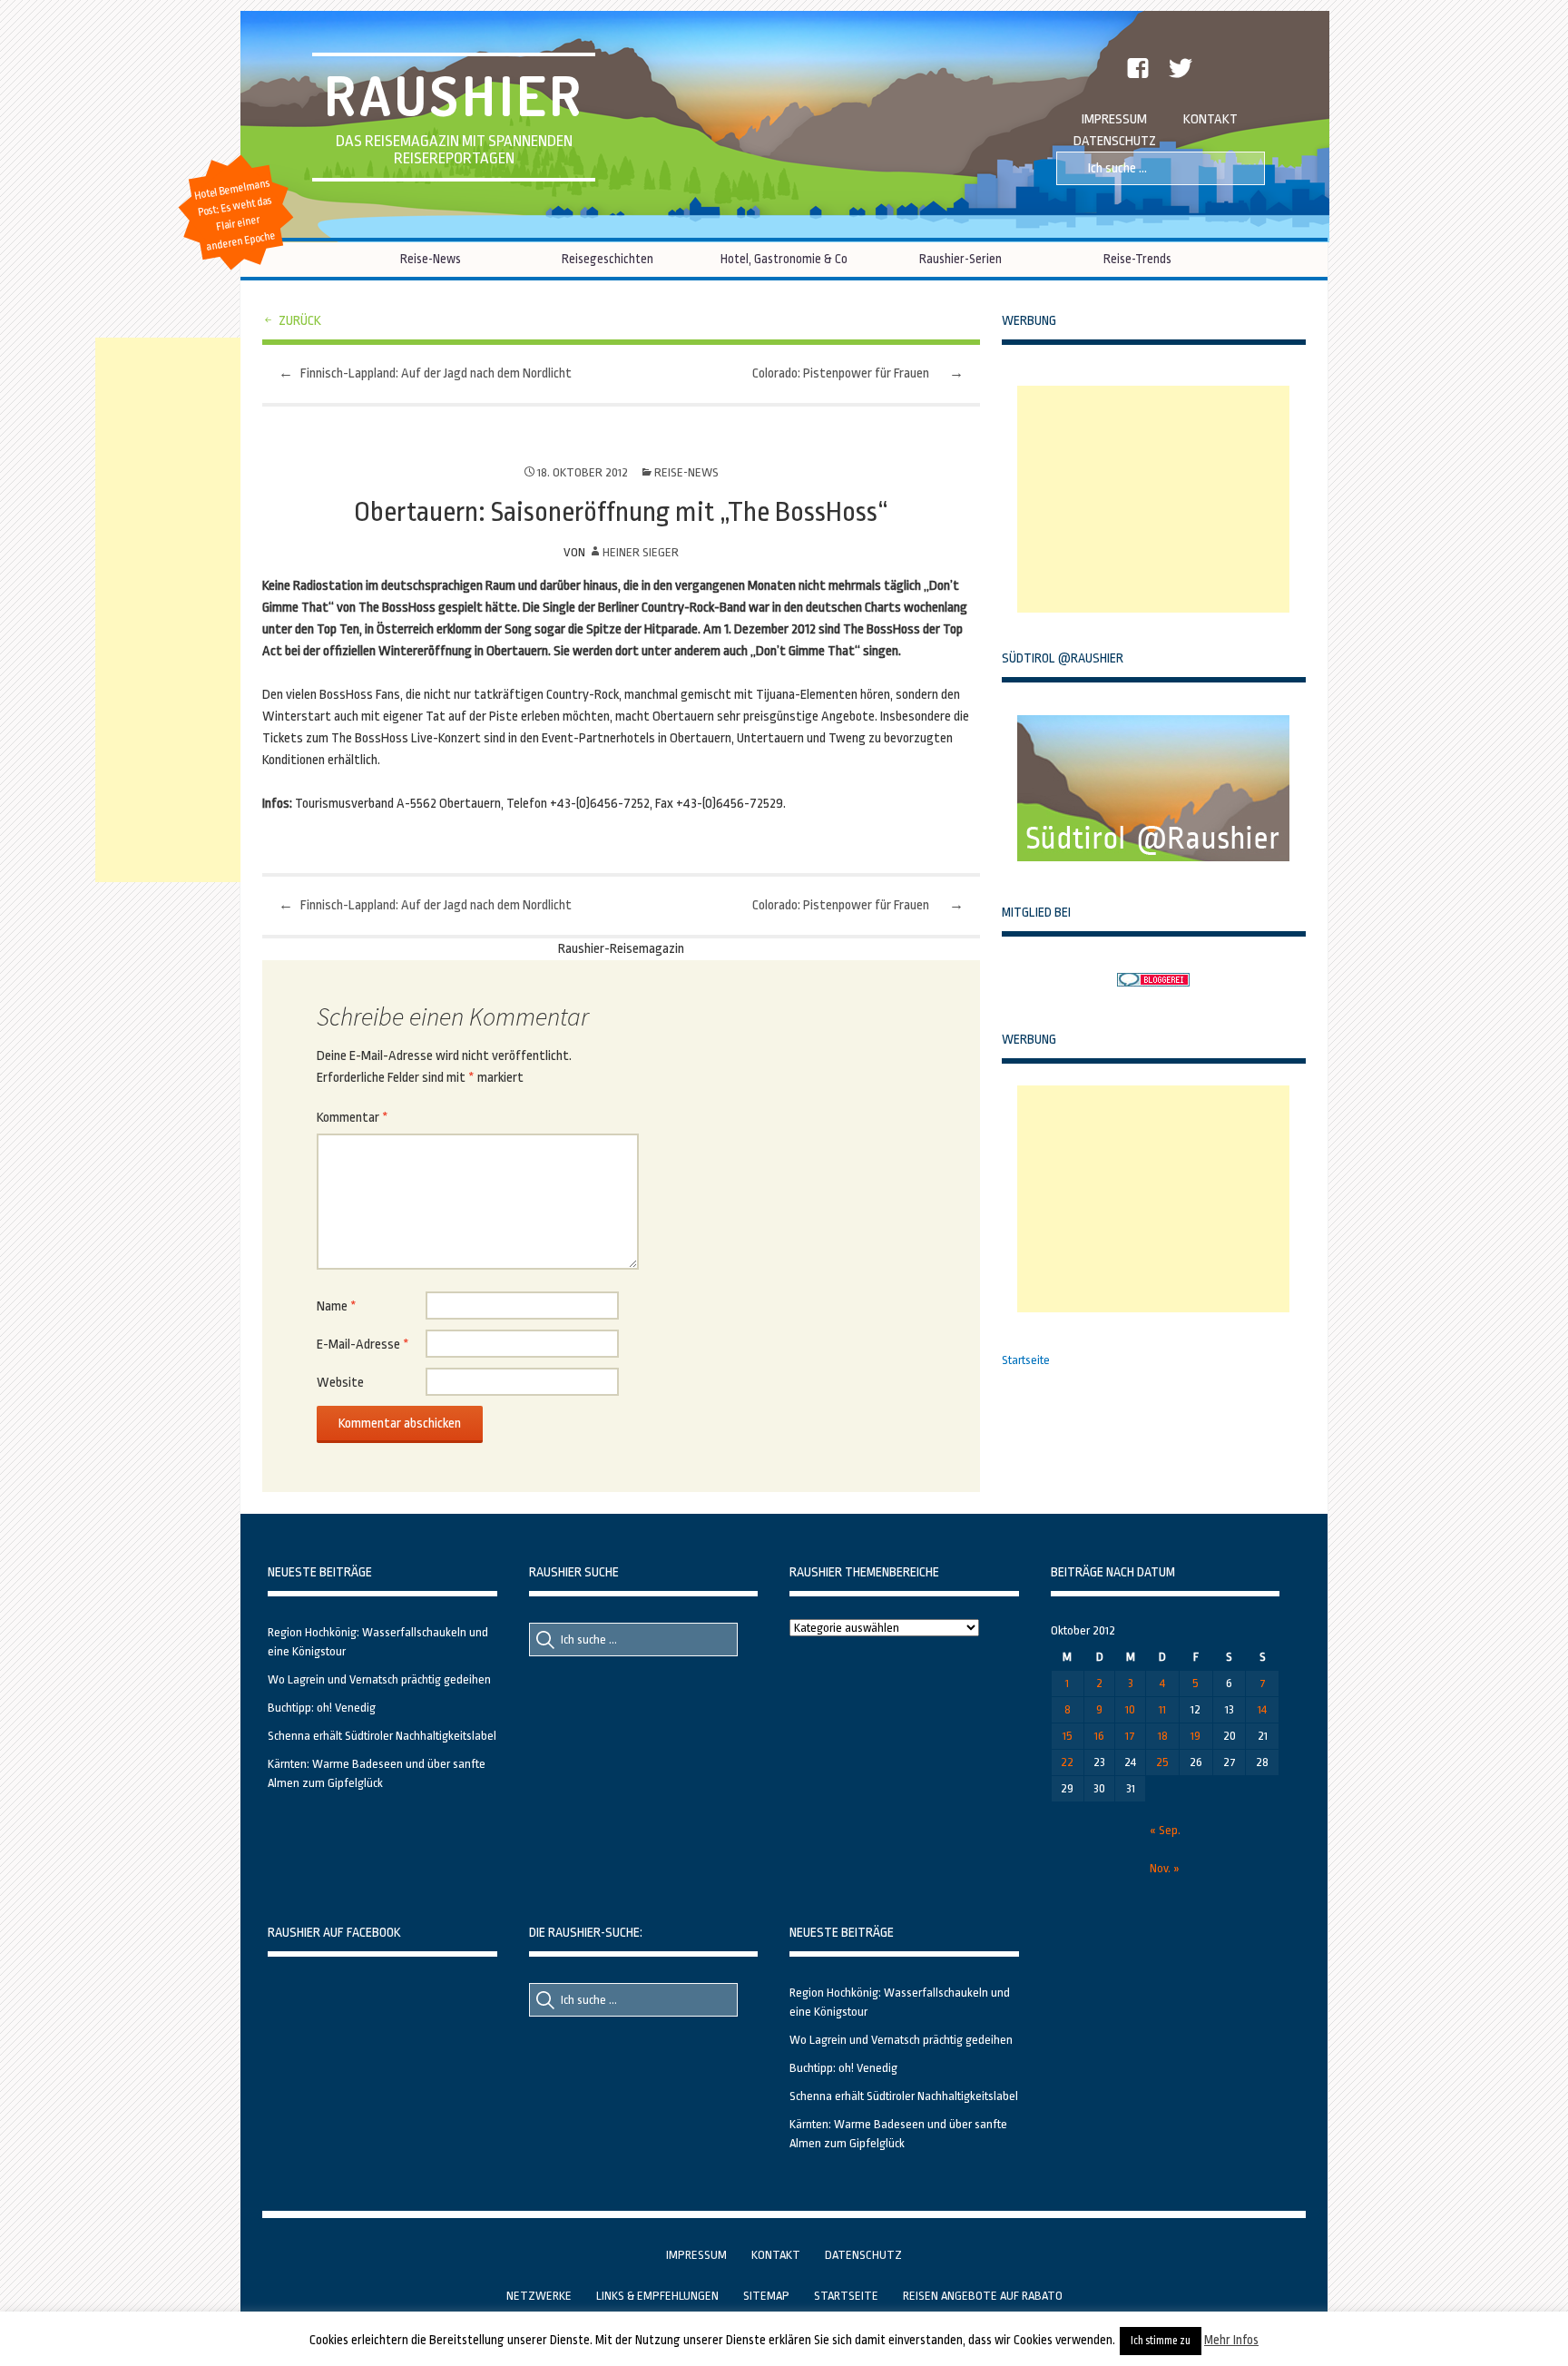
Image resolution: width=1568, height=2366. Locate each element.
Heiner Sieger (641, 552)
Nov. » (1165, 1868)
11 (1162, 1709)
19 (1196, 1736)
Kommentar (353, 1118)
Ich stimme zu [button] (1161, 2341)
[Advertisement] (1153, 499)
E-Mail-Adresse (363, 1345)
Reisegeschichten (608, 259)
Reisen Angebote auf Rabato (983, 2296)
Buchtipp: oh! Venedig (322, 1708)
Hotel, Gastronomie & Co (784, 259)
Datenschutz (1115, 141)
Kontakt (1210, 119)
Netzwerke (539, 2296)
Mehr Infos (1231, 2340)
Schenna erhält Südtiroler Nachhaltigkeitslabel (382, 1736)
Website (340, 1383)
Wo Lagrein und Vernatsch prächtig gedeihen (379, 1679)
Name (337, 1306)
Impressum (1114, 119)
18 (1163, 1736)
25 (1162, 1762)
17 (1130, 1736)
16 (1099, 1736)
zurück (300, 321)
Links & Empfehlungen (657, 2296)
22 (1067, 1762)
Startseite (1026, 1360)
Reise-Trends (1137, 259)
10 (1130, 1709)
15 (1068, 1736)
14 (1262, 1709)
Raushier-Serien (960, 259)
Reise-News (431, 259)
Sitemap (766, 2296)
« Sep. (1165, 1830)
